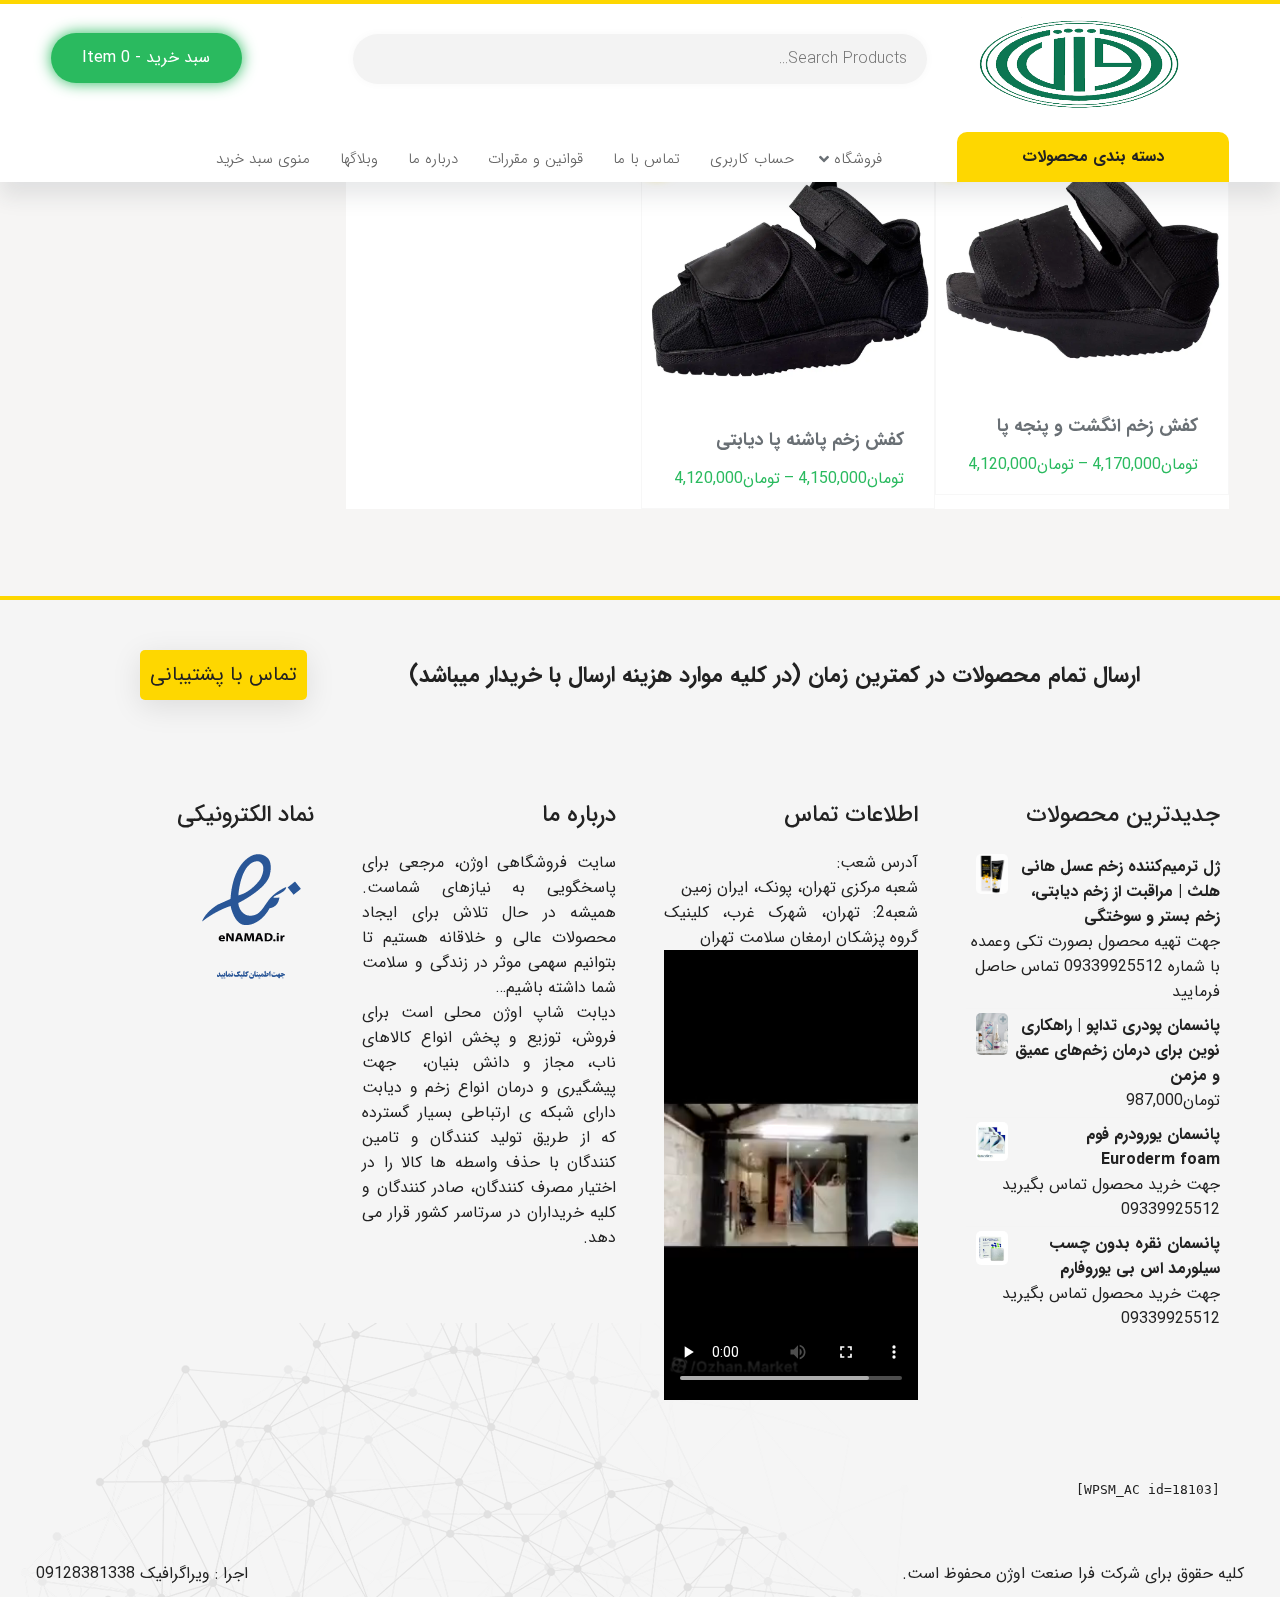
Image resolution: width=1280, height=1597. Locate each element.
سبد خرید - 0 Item (146, 57)
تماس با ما (646, 159)
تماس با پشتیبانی (223, 674)
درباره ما (433, 159)
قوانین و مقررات (535, 159)
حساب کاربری (752, 159)
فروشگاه (858, 159)
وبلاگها (359, 159)
